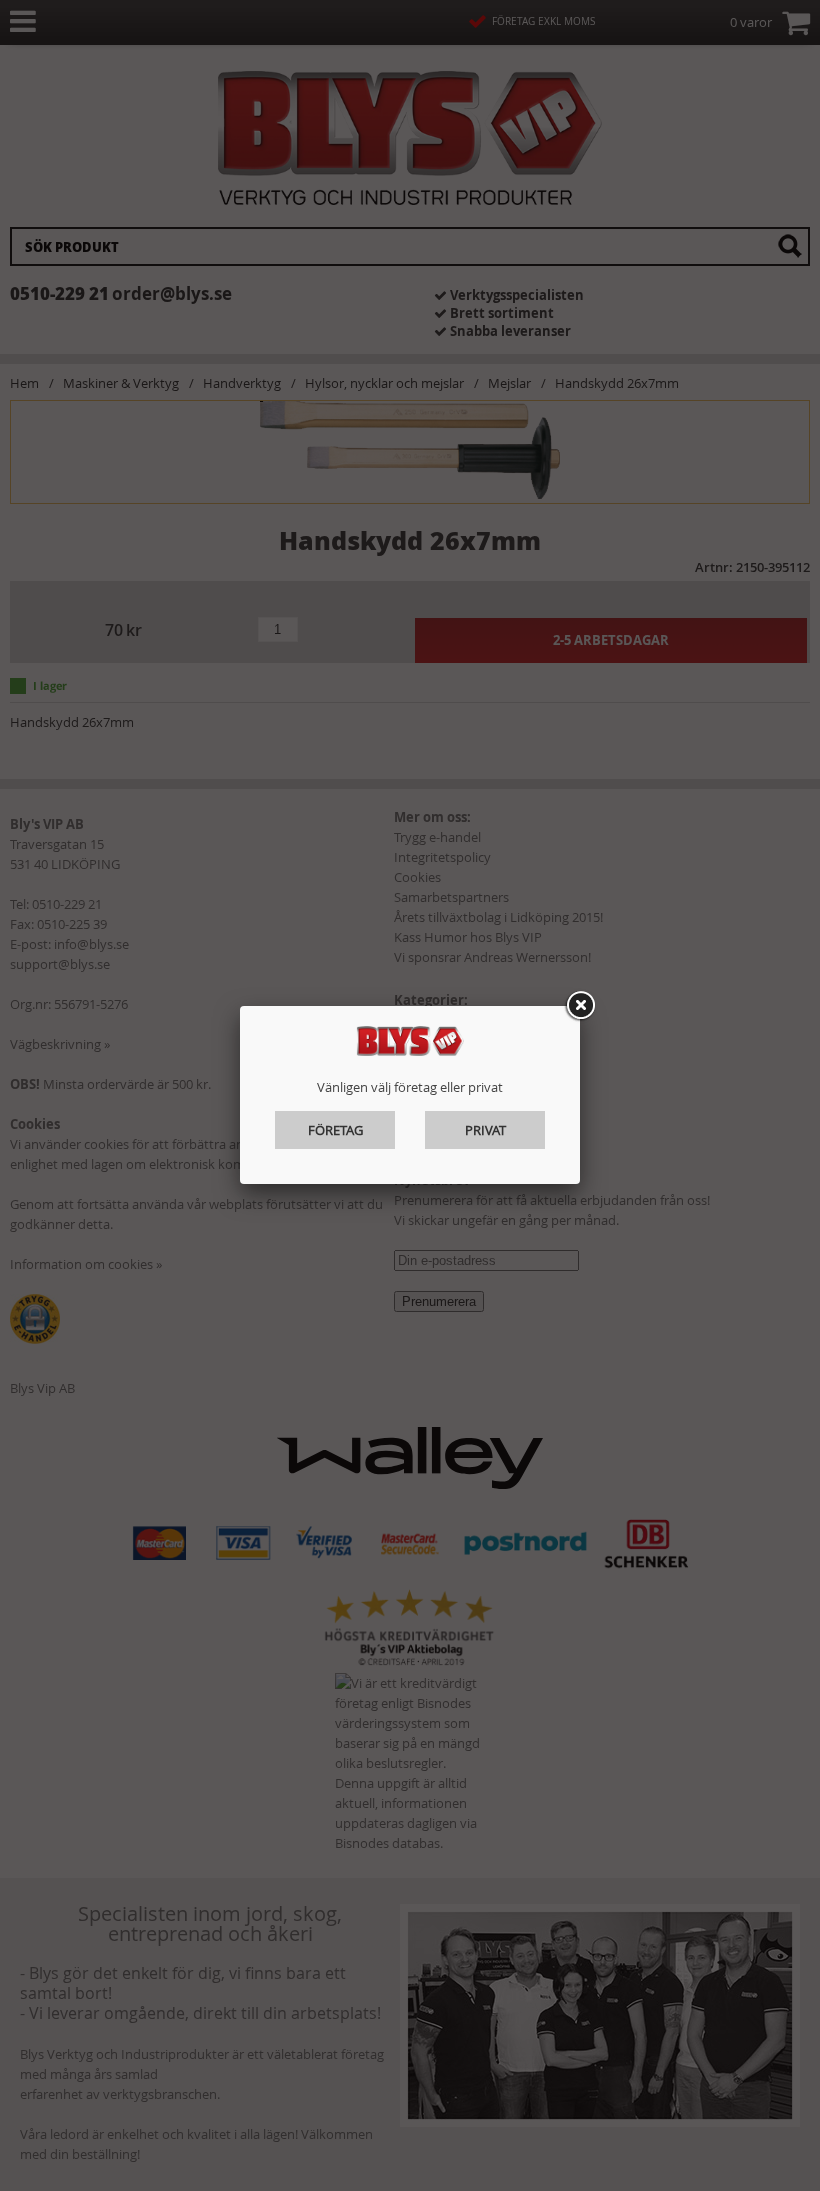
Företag (335, 1130)
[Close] (580, 1006)
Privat (485, 1130)
